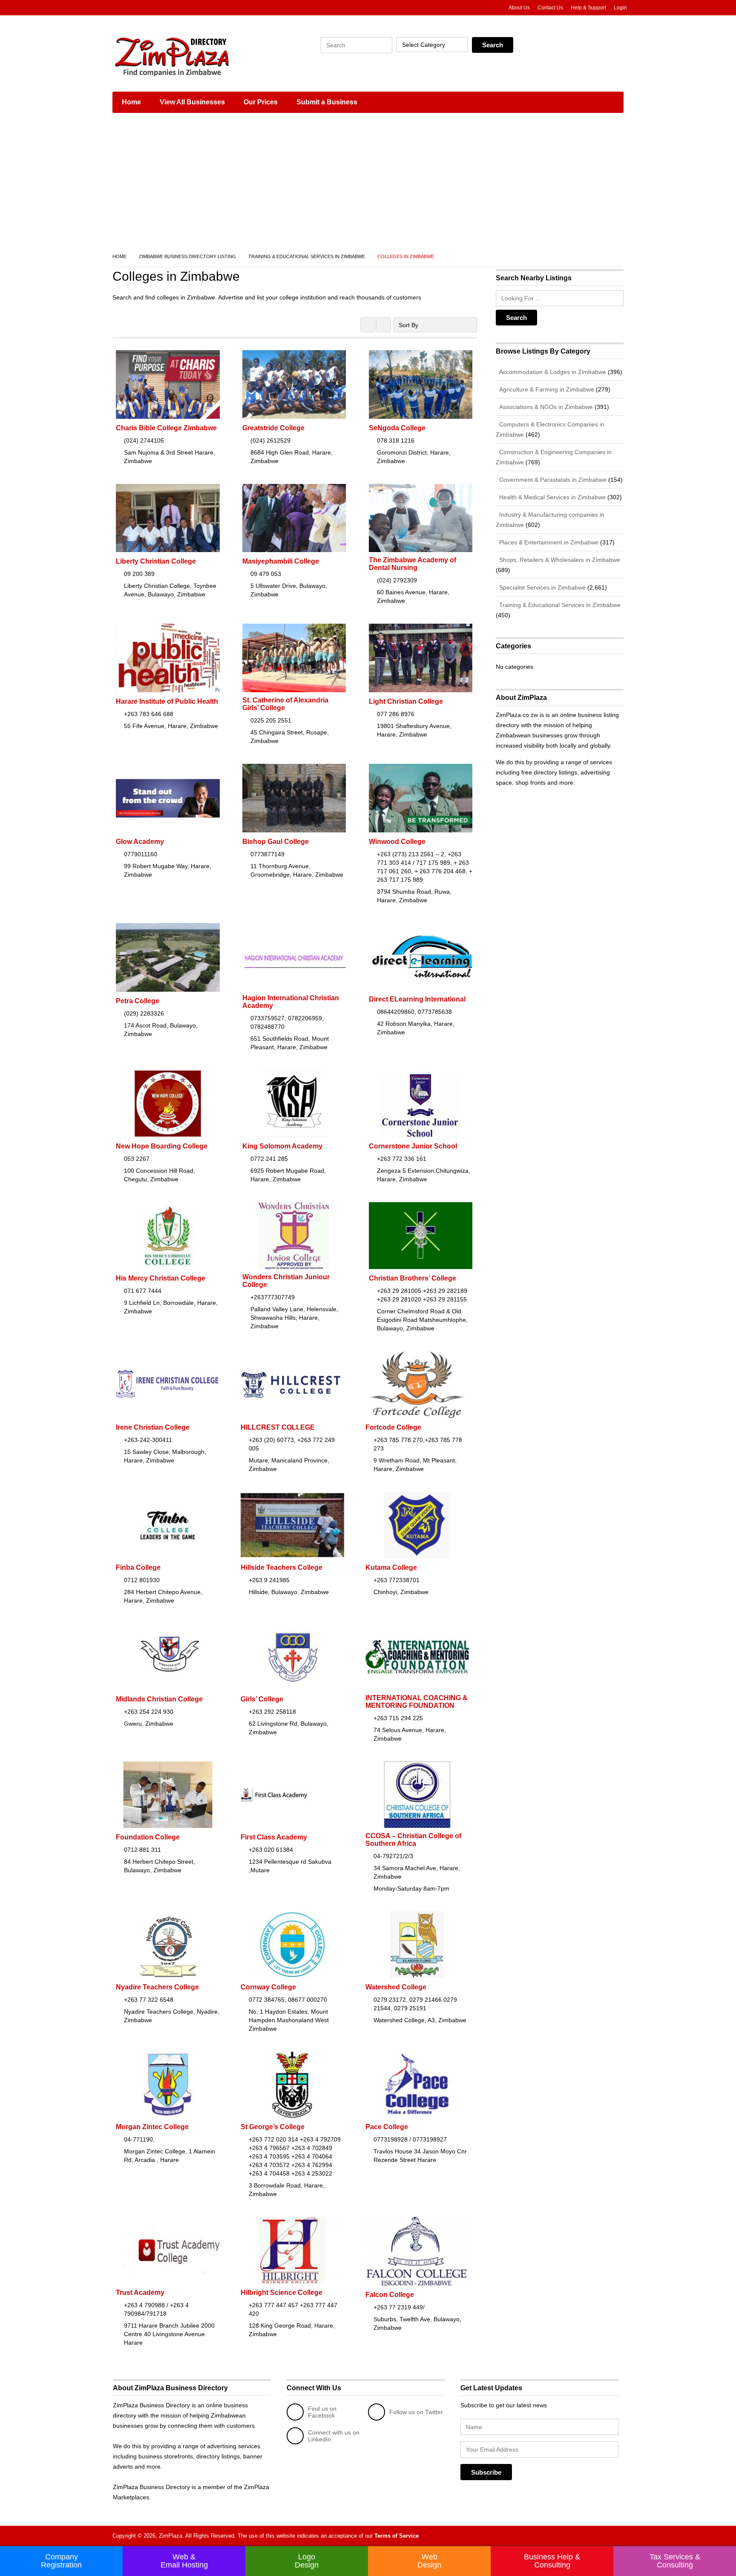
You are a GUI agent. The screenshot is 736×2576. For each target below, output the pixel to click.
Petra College (138, 1001)
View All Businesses (192, 102)
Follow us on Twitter (416, 2412)
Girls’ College (262, 1699)
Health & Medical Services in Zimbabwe (552, 497)
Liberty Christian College (156, 561)
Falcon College (390, 2295)
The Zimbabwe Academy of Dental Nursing (413, 564)
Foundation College (148, 1837)
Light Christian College (406, 701)
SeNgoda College (397, 428)
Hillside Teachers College (282, 1567)
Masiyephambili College (281, 561)
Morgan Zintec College (152, 2127)
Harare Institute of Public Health (167, 701)
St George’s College (273, 2127)
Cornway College (268, 1987)
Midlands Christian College (159, 1699)
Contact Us (550, 8)
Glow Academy (140, 842)
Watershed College (396, 1987)
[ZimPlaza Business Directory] (193, 55)
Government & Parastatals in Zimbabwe (552, 480)
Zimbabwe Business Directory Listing (187, 256)
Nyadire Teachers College (157, 1987)
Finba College (138, 1567)
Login (620, 8)
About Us (519, 8)
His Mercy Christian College (161, 1278)
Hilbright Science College (282, 2292)
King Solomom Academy (282, 1146)
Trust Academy (140, 2292)
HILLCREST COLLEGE (278, 1427)
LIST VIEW (384, 325)
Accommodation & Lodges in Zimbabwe (552, 372)
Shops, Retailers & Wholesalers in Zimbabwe (559, 560)
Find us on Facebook (322, 2412)
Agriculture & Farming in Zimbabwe (546, 389)
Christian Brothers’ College (413, 1278)
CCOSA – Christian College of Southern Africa (413, 1840)
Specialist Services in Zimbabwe (542, 587)
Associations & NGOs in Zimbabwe (545, 407)
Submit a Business (327, 102)
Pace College (387, 2127)
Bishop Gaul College (276, 842)
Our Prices (261, 102)
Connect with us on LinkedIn (334, 2436)
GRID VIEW (368, 325)
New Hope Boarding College (162, 1146)
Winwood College (397, 842)
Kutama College (391, 1567)
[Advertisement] (368, 183)
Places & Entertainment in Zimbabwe (548, 542)
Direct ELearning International (417, 999)
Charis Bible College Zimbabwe (166, 428)
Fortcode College (393, 1427)
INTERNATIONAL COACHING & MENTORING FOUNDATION (417, 1702)
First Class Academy (274, 1837)
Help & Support (588, 8)
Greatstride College (273, 428)
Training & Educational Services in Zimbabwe (307, 256)
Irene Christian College (153, 1427)
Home (131, 102)
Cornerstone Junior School (413, 1146)
